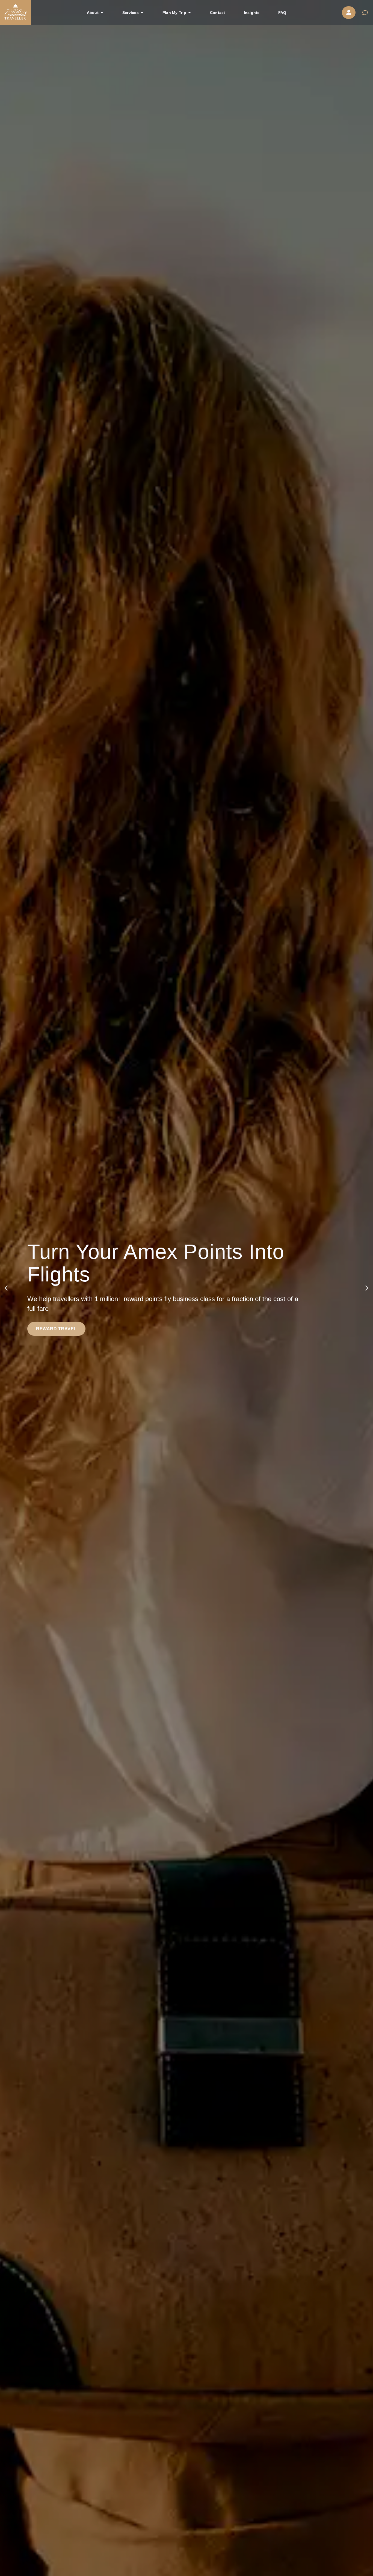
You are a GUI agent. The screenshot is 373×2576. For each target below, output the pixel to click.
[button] (6, 1288)
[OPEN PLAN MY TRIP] (190, 13)
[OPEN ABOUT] (102, 13)
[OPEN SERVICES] (142, 13)
